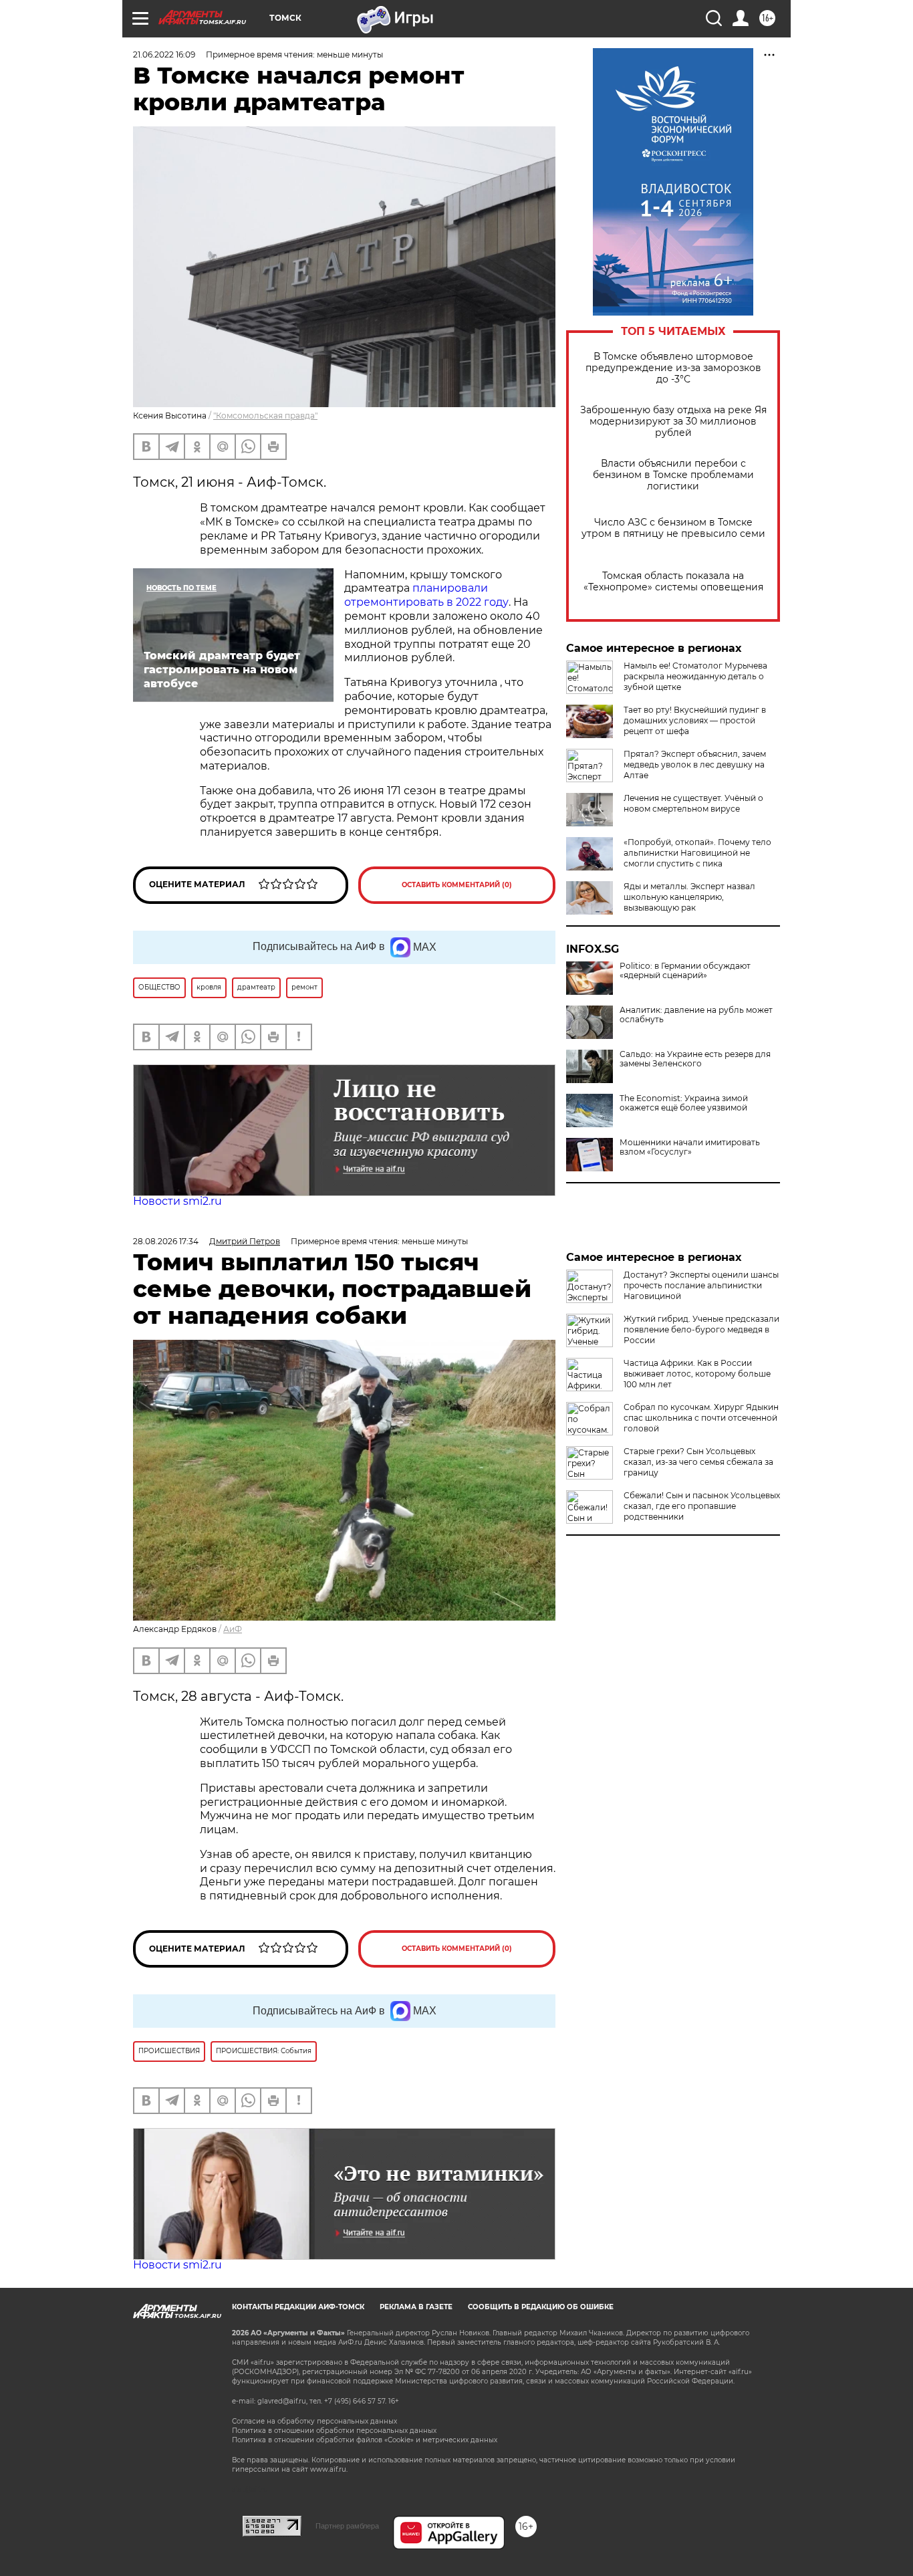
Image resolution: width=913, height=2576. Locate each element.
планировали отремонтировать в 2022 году (426, 595)
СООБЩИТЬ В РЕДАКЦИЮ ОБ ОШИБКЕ (541, 2307)
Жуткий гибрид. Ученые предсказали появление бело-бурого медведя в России (701, 1329)
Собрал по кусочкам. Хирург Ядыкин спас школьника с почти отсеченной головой (701, 1418)
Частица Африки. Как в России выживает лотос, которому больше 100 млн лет (697, 1374)
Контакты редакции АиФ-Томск (298, 2307)
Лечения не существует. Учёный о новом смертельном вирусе (693, 803)
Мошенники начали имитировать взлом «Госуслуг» (690, 1147)
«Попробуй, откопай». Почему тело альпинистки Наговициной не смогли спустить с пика (697, 853)
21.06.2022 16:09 (164, 54)
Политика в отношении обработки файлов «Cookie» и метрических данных (365, 2440)
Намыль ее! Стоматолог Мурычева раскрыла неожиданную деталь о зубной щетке (695, 676)
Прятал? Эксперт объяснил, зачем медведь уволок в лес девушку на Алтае (695, 765)
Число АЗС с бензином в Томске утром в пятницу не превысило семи (673, 528)
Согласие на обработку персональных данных (314, 2421)
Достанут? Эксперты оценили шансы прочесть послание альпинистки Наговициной (701, 1285)
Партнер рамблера (347, 2526)
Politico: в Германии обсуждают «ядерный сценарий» (685, 971)
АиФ (233, 1629)
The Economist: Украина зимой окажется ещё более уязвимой (684, 1103)
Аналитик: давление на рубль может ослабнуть (696, 1015)
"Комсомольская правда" (265, 416)
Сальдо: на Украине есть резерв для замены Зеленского (695, 1059)
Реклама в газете (416, 2307)
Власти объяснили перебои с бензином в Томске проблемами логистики (673, 475)
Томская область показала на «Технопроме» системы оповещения (673, 582)
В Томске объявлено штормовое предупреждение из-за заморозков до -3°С (673, 368)
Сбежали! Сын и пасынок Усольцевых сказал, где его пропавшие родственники (702, 1506)
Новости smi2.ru (177, 1201)
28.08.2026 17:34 (166, 1241)
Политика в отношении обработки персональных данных (334, 2431)
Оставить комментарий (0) (457, 885)
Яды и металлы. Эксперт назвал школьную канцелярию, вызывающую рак (689, 897)
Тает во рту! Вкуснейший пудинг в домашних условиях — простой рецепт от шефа (695, 720)
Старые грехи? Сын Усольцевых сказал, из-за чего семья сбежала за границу (698, 1462)
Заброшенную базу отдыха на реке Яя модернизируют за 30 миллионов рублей (673, 422)
